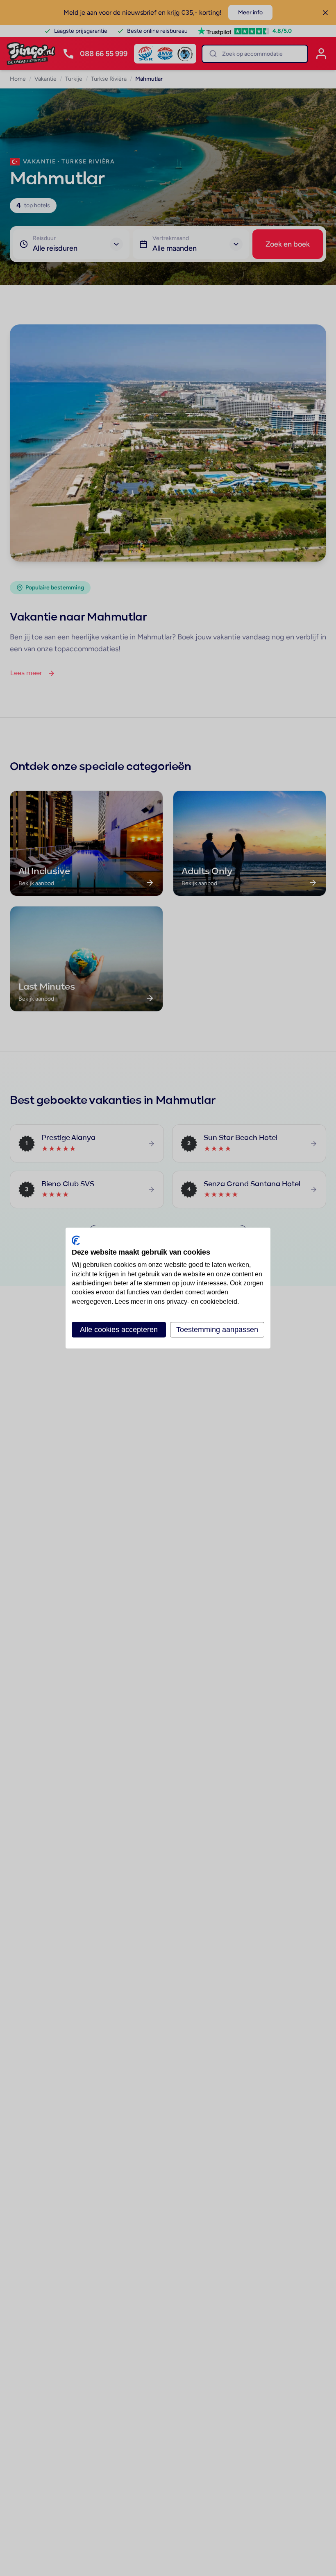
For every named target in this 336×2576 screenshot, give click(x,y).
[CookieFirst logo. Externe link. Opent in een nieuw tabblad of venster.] (76, 1240)
